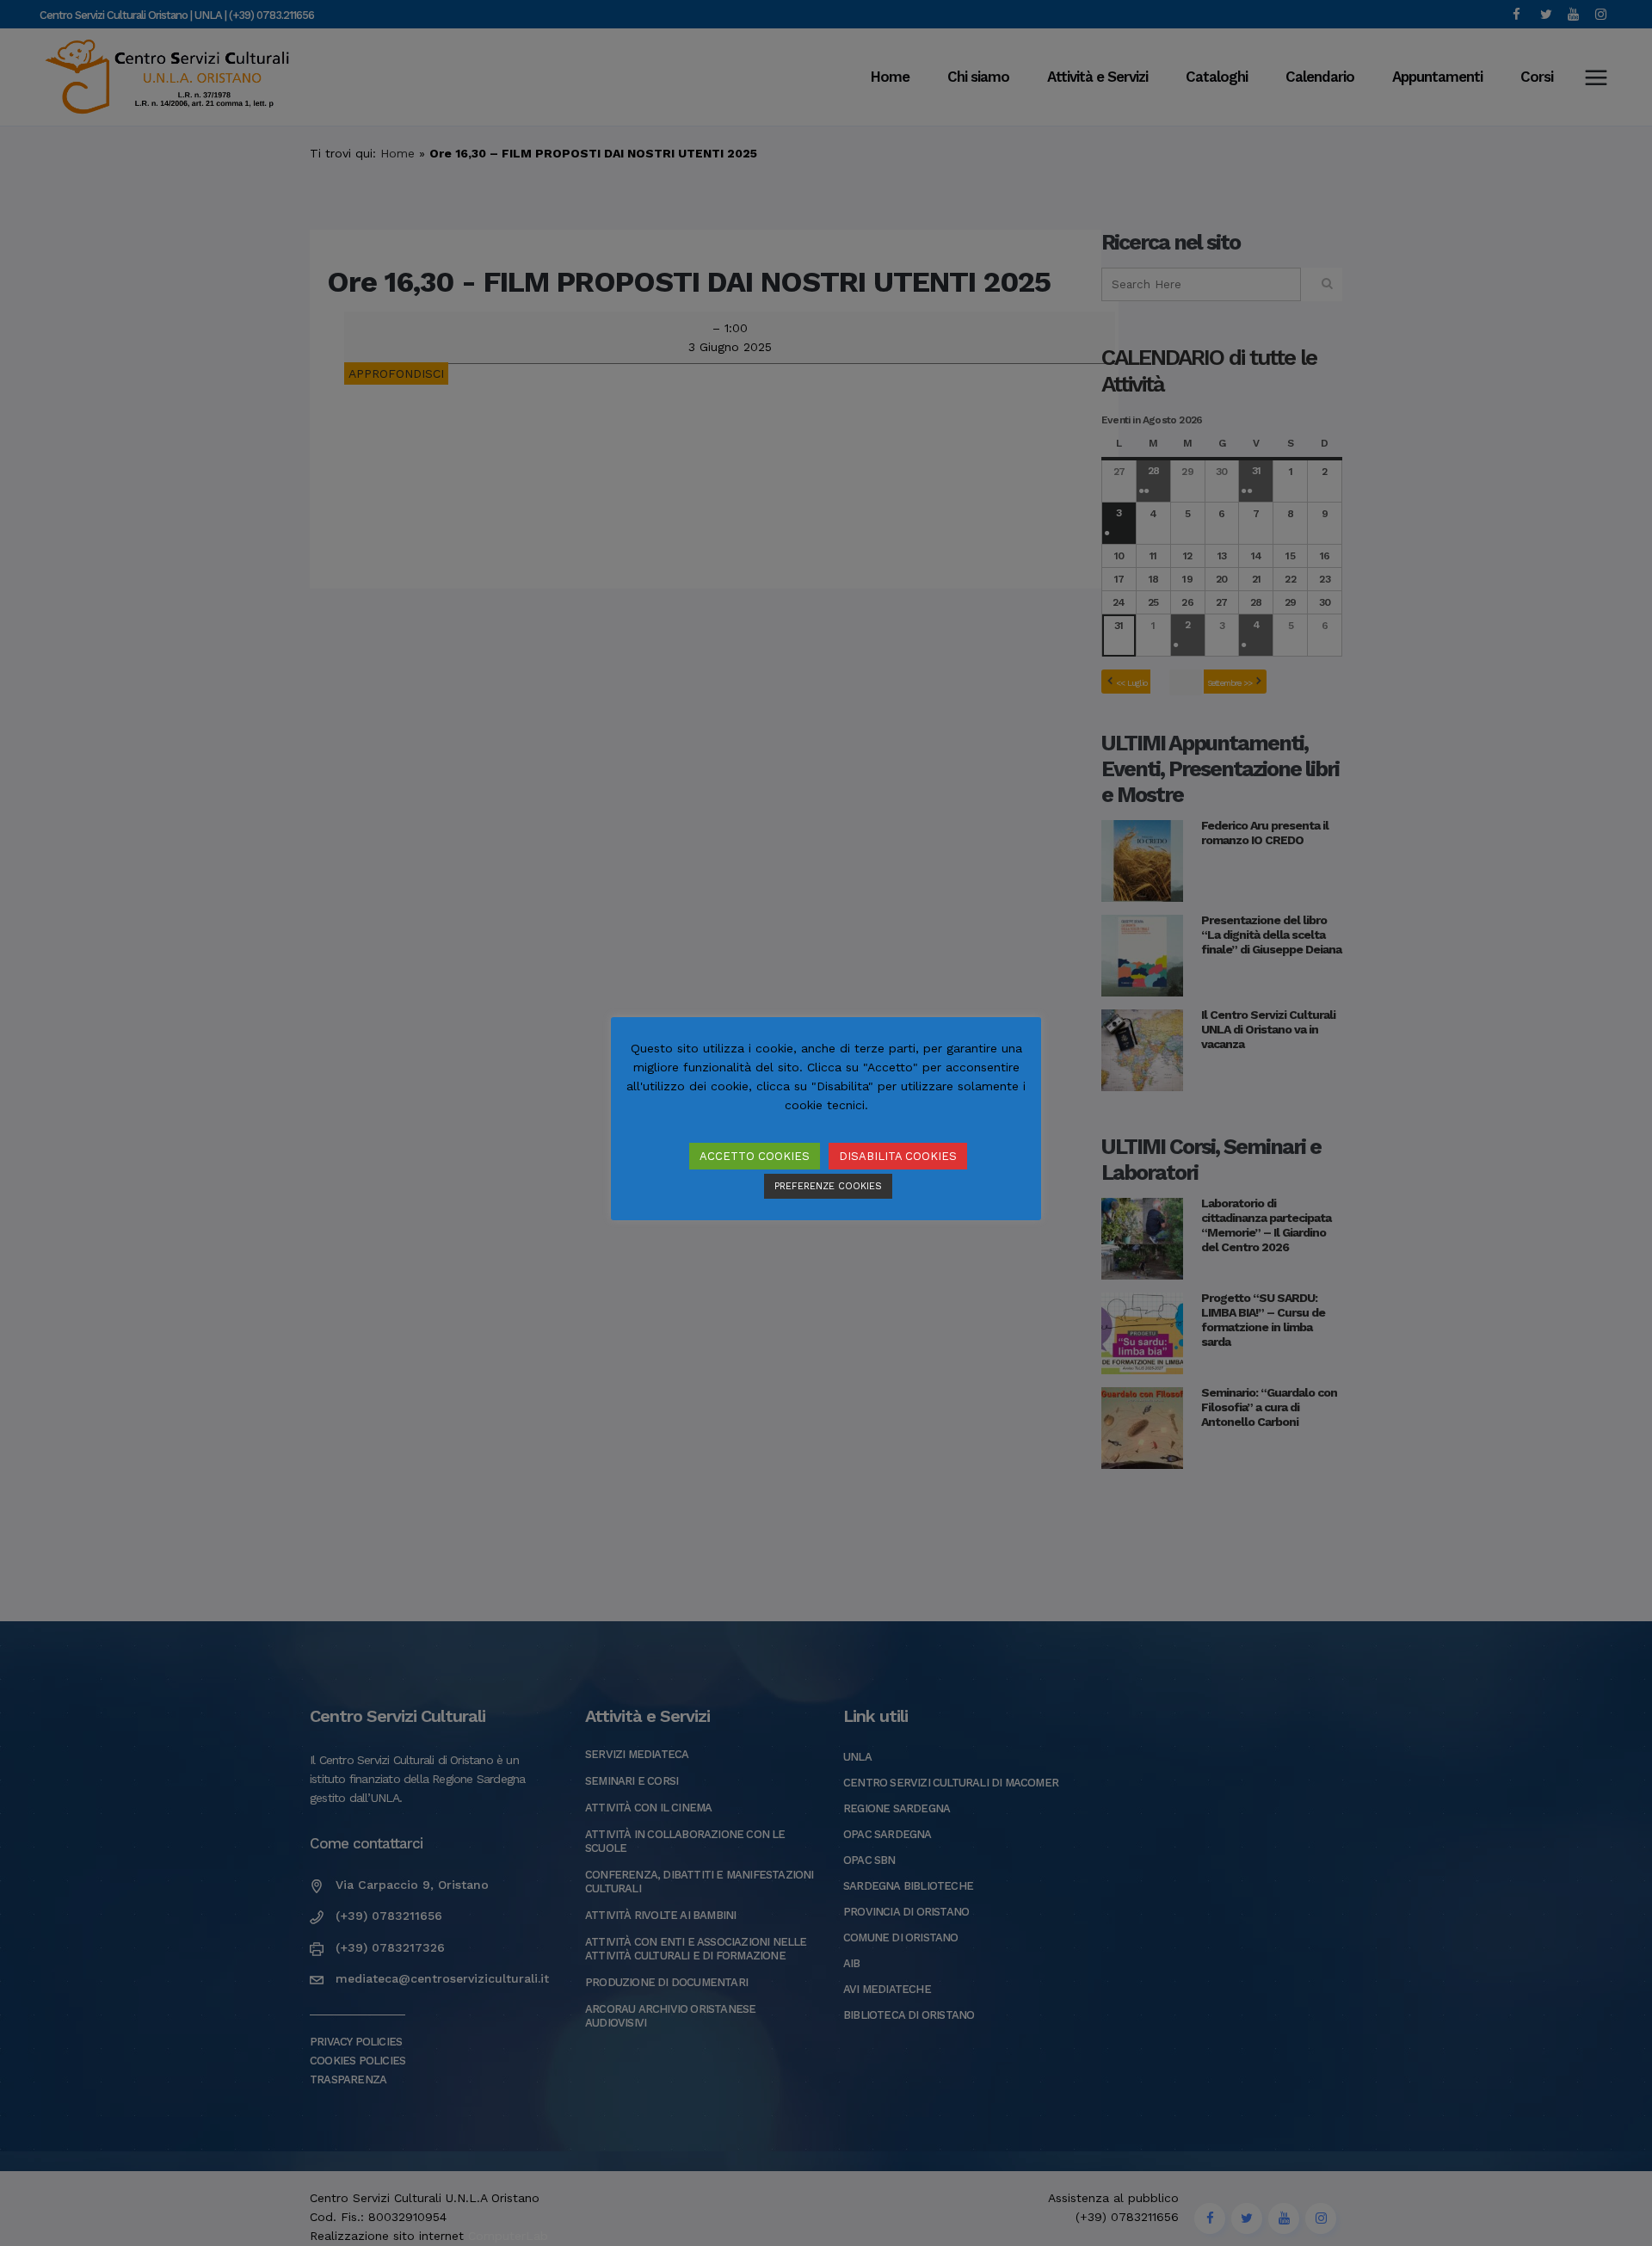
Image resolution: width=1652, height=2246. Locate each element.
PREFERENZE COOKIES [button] (828, 1186)
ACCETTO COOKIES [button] (755, 1156)
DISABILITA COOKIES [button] (898, 1156)
